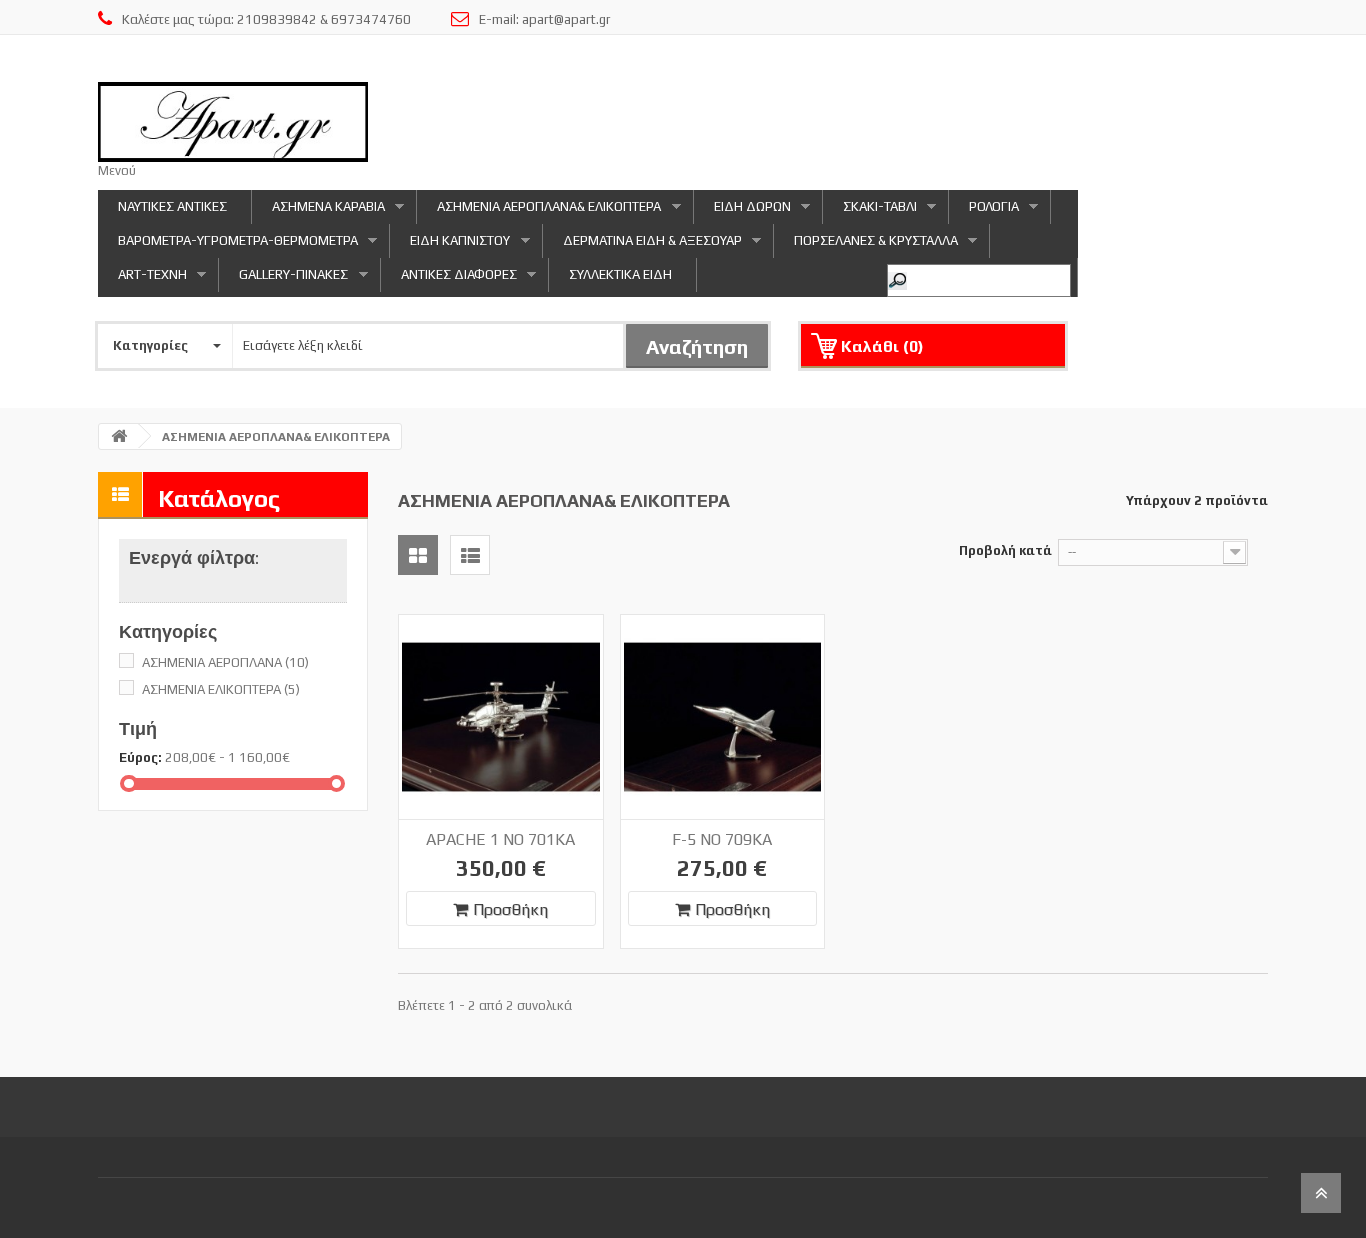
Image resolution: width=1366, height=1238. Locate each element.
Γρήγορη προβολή (535, 635)
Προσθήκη (510, 909)
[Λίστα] (470, 555)
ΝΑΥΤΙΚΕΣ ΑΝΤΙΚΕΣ (172, 206)
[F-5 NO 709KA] (723, 717)
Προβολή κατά (1005, 550)
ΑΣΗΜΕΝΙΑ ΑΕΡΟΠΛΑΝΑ (225, 662)
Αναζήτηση (697, 346)
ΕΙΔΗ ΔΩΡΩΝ (742, 211)
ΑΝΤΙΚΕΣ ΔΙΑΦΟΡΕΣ (449, 279)
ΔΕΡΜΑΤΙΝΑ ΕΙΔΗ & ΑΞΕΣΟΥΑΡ (642, 245)
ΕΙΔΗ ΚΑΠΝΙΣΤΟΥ (450, 245)
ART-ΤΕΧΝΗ (142, 279)
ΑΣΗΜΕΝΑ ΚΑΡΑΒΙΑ (318, 211)
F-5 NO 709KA (722, 839)
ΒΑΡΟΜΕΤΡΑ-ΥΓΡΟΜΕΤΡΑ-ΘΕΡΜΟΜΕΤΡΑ (228, 245)
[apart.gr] (233, 122)
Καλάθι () (882, 346)
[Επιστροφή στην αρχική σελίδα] (119, 436)
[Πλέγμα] (418, 555)
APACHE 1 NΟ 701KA (500, 839)
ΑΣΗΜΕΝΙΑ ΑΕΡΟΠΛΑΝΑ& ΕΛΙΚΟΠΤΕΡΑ (539, 211)
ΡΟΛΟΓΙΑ (984, 211)
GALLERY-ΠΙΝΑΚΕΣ (283, 279)
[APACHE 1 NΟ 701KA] (501, 717)
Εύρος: (140, 757)
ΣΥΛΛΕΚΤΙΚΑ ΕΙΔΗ (620, 274)
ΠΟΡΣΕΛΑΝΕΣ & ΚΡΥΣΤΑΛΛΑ (866, 245)
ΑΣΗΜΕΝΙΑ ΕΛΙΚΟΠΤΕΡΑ (221, 689)
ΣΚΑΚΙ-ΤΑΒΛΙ (870, 211)
